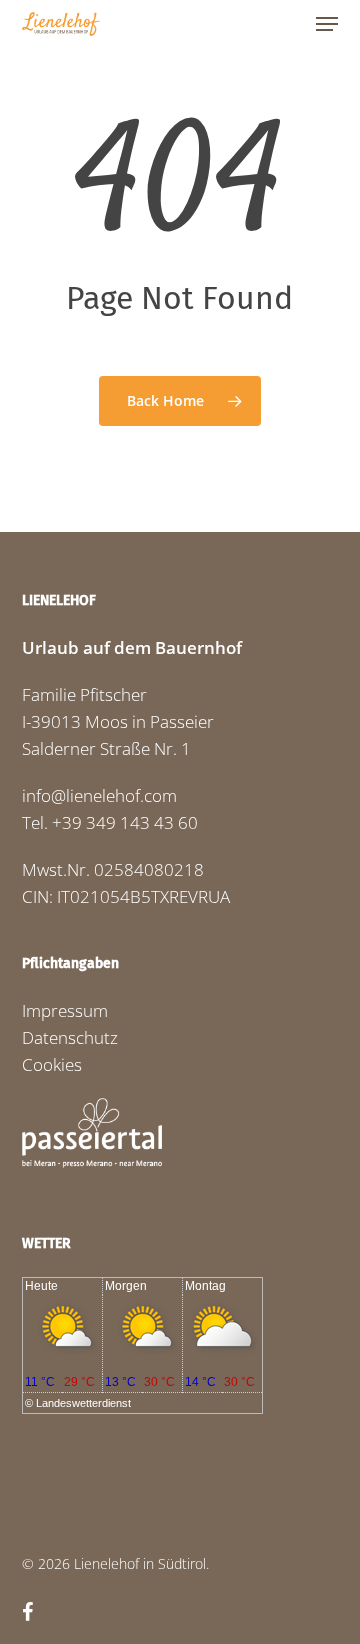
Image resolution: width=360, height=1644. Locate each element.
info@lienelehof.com (99, 795)
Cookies (52, 1064)
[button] (327, 24)
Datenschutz (70, 1037)
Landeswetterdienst (83, 1403)
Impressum (65, 1010)
